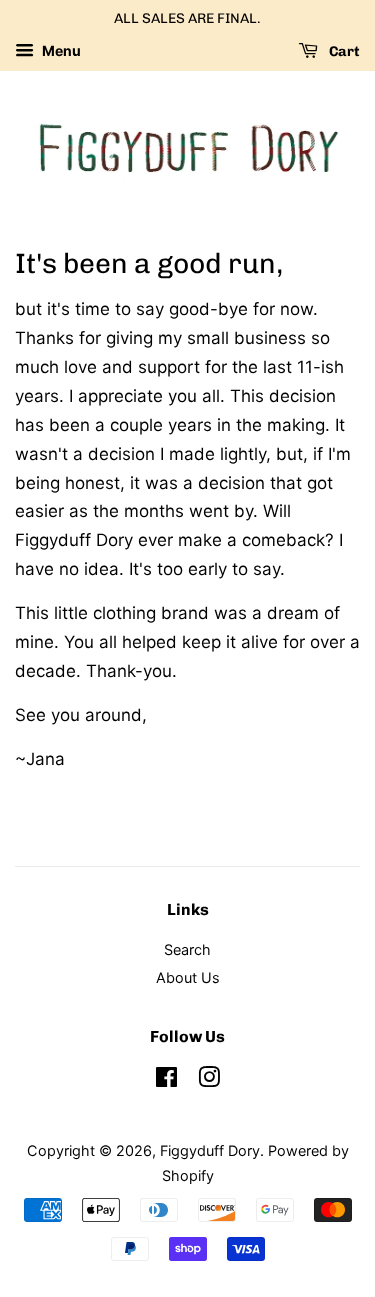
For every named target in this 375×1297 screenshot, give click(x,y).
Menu (60, 50)
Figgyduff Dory (210, 1150)
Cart (343, 51)
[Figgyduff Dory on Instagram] (209, 1080)
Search (187, 949)
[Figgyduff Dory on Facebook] (166, 1080)
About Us (188, 977)
